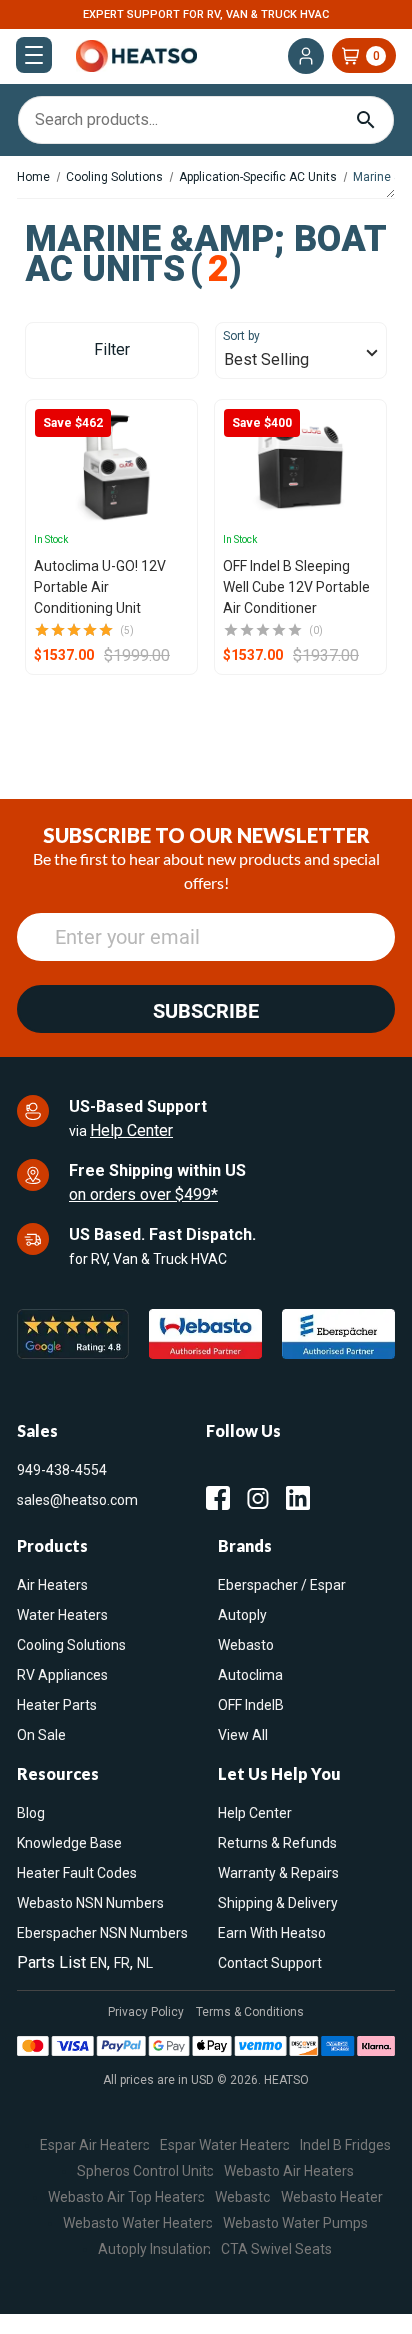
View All (243, 1735)
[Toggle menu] (34, 55)
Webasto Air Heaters (289, 2170)
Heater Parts (57, 1705)
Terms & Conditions (250, 2012)
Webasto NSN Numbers (90, 1903)
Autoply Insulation (154, 2248)
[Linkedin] (298, 1498)
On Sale (41, 1735)
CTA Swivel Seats (276, 2248)
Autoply (242, 1615)
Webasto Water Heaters (138, 2222)
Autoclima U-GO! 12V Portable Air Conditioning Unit (100, 587)
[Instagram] (258, 1498)
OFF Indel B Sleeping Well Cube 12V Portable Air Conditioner (296, 587)
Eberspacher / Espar (282, 1585)
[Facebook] (218, 1498)
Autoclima (250, 1675)
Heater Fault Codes (77, 1873)
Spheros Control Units (145, 2170)
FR (122, 1963)
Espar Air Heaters (95, 2144)
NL (145, 1963)
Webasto (246, 1645)
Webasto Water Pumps (295, 2222)
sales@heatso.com (77, 1500)
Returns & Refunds (277, 1843)
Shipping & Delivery (278, 1903)
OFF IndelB (251, 1705)
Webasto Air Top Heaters (126, 2196)
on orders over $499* (143, 1194)
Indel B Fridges (345, 2144)
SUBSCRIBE (206, 1011)
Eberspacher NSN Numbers (102, 1933)
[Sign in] (306, 56)
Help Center (131, 1130)
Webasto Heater (332, 2196)
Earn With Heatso (272, 1933)
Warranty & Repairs (278, 1873)
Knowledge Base (69, 1843)
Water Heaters (62, 1615)
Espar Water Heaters (225, 2144)
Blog (31, 1813)
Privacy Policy (146, 2012)
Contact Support (270, 1963)
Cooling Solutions (71, 1645)
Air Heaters (52, 1585)
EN (98, 1963)
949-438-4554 (62, 1470)
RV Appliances (62, 1675)
